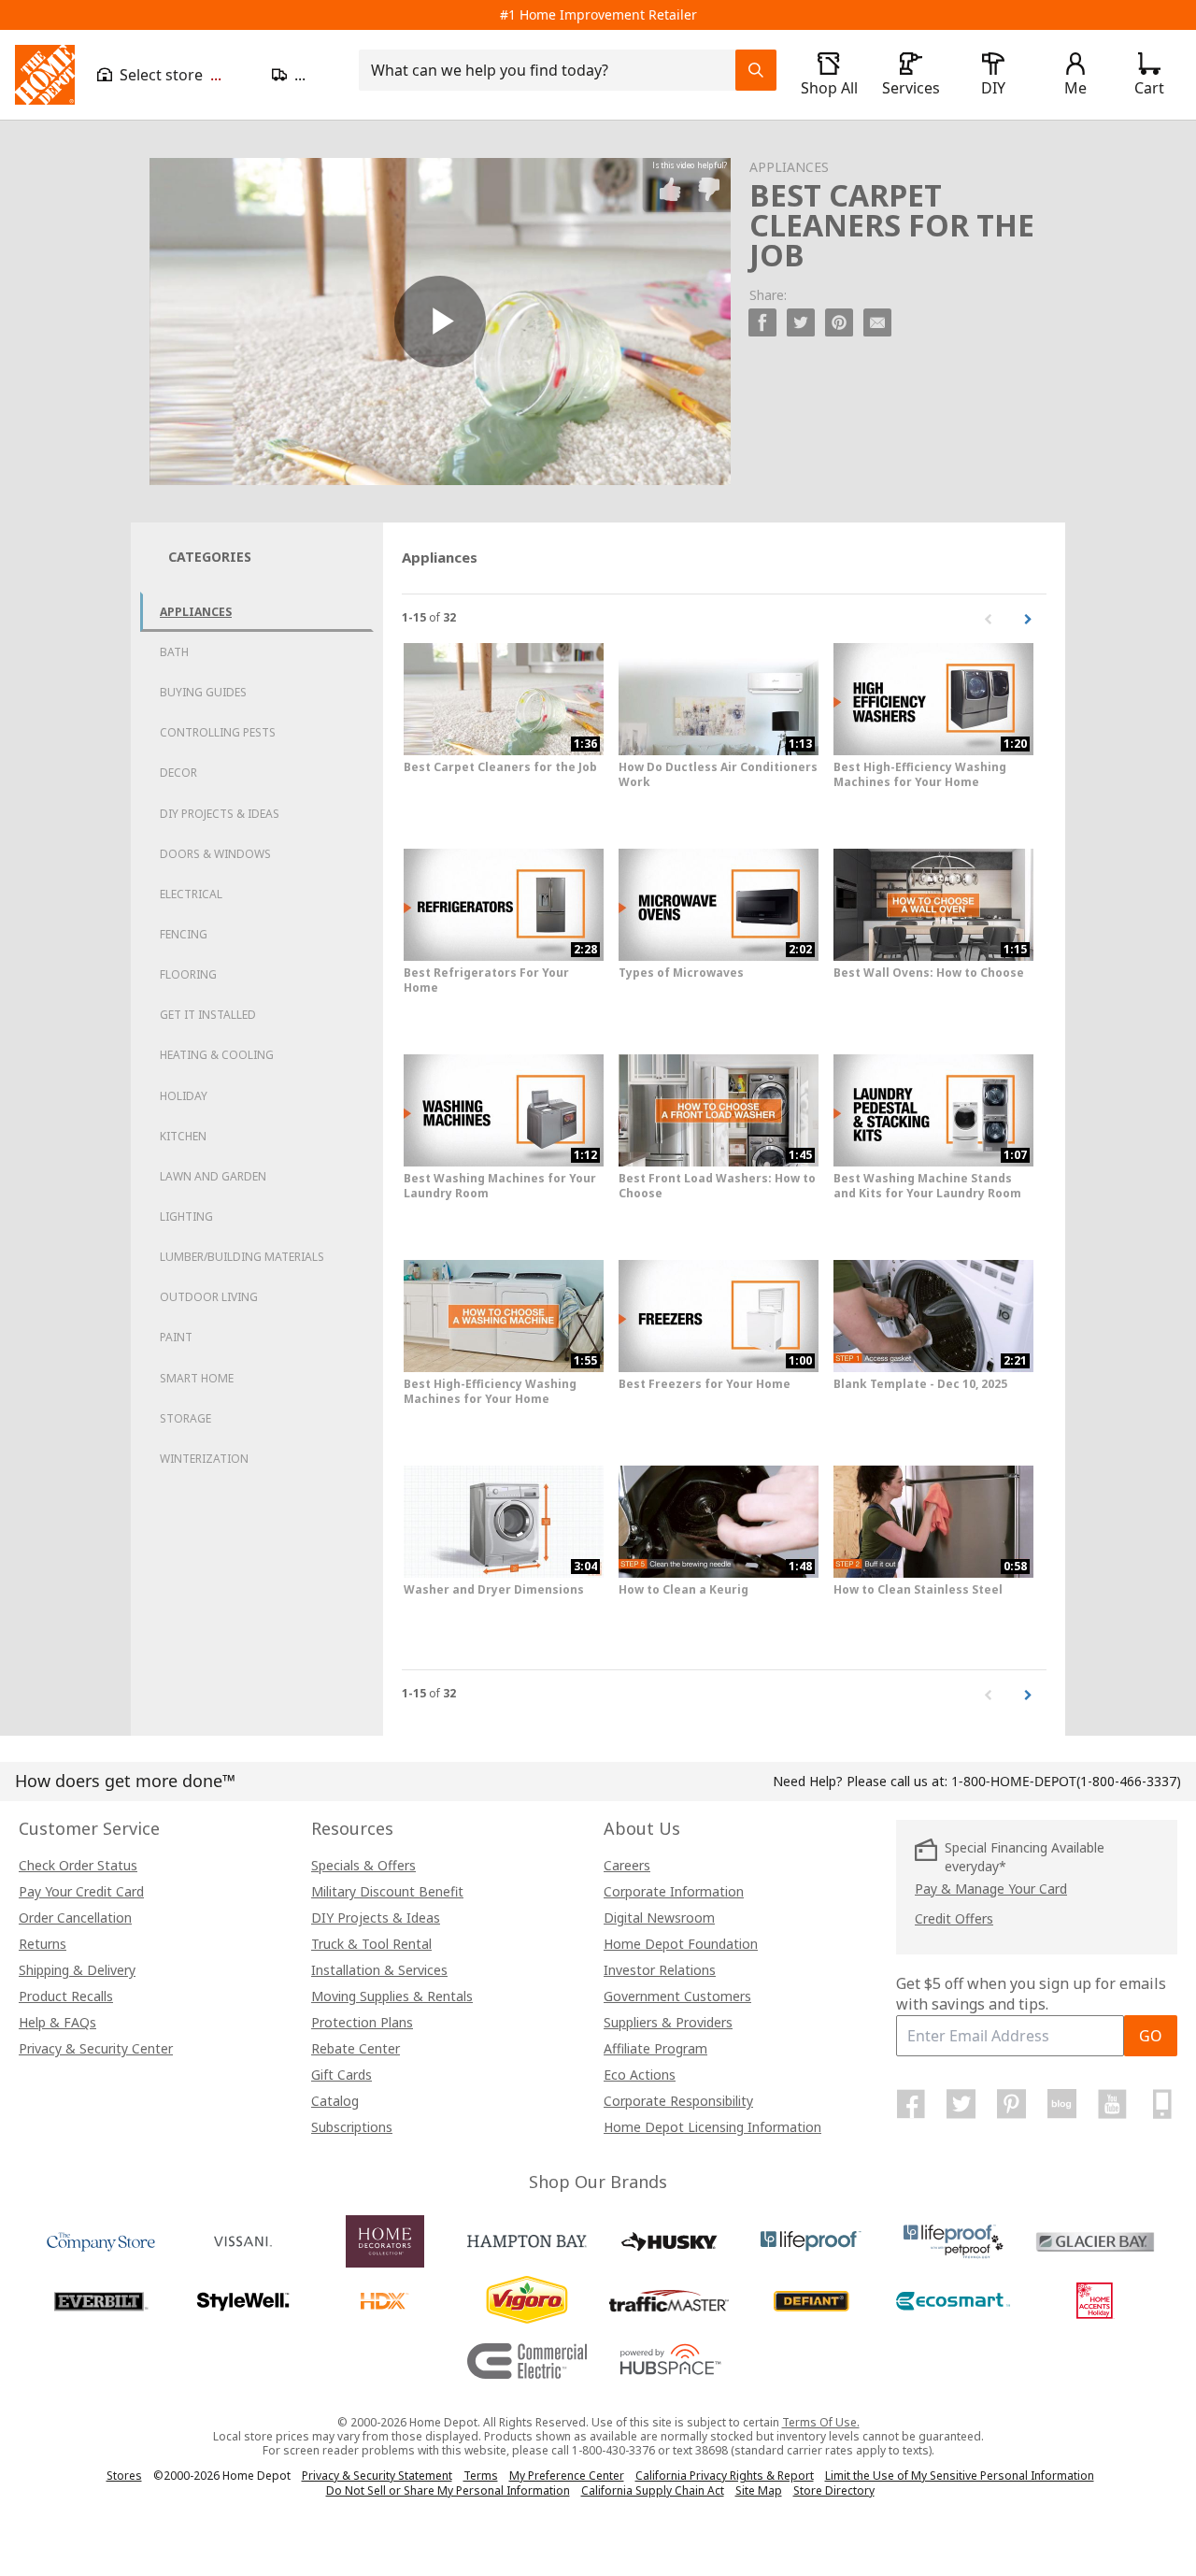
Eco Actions (640, 2075)
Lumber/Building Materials (242, 1257)
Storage (185, 1418)
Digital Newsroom (659, 1918)
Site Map (759, 2491)
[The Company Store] (101, 2241)
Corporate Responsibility (678, 2101)
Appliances (196, 612)
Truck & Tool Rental (371, 1944)
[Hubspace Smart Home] (669, 2361)
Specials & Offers (363, 1865)
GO (1151, 2036)
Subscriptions (352, 2127)
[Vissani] (243, 2241)
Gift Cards (342, 2075)
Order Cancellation (75, 1918)
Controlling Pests (218, 732)
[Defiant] (811, 2301)
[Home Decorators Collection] (385, 2241)
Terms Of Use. (821, 2422)
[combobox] (553, 70)
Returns (43, 1944)
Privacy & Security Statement (377, 2476)
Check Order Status (78, 1865)
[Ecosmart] (953, 2301)
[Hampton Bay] (527, 2241)
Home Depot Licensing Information (712, 2127)
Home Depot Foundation (681, 1944)
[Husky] (669, 2241)
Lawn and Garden (213, 1176)
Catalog (335, 2101)
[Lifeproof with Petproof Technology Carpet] (953, 2241)
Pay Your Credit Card (81, 1891)
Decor (178, 773)
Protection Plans (362, 2022)
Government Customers (677, 1996)
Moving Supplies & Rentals (392, 1996)
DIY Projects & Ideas (220, 814)
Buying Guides (203, 692)
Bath (174, 652)
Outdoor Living (209, 1297)
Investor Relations (660, 1970)
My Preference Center (567, 2476)
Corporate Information (674, 1891)
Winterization (204, 1459)
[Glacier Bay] (1095, 2241)
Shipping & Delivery (77, 1970)
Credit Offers (954, 1918)
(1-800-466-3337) (1066, 1781)
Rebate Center (356, 2048)
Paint (176, 1337)
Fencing (184, 934)
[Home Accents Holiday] (1095, 2301)
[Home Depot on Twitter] (961, 2104)
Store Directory (834, 2491)
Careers (627, 1865)
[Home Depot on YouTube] (1112, 2104)
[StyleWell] (243, 2301)
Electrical (191, 894)
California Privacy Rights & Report (725, 2476)
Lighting (186, 1216)
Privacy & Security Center (96, 2048)
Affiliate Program (655, 2048)
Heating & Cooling (217, 1055)
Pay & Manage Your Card (991, 1889)
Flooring (188, 974)
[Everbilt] (101, 2301)
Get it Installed (208, 1015)
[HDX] (385, 2301)
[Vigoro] (527, 2301)
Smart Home (197, 1378)
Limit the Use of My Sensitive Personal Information (960, 2476)
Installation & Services (379, 1970)
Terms (481, 2476)
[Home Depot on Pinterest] (1012, 2104)
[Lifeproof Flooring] (811, 2241)
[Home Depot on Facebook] (911, 2104)
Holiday (184, 1096)
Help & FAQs (57, 2022)
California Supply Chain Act (653, 2490)
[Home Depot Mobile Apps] (1162, 2104)
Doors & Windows (215, 854)
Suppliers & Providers (668, 2022)
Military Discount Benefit (387, 1891)
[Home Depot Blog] (1061, 2104)
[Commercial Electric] (527, 2361)
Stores (124, 2476)
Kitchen (183, 1136)
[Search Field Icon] (756, 70)
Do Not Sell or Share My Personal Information (448, 2490)
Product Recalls (66, 1996)
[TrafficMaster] (669, 2301)
